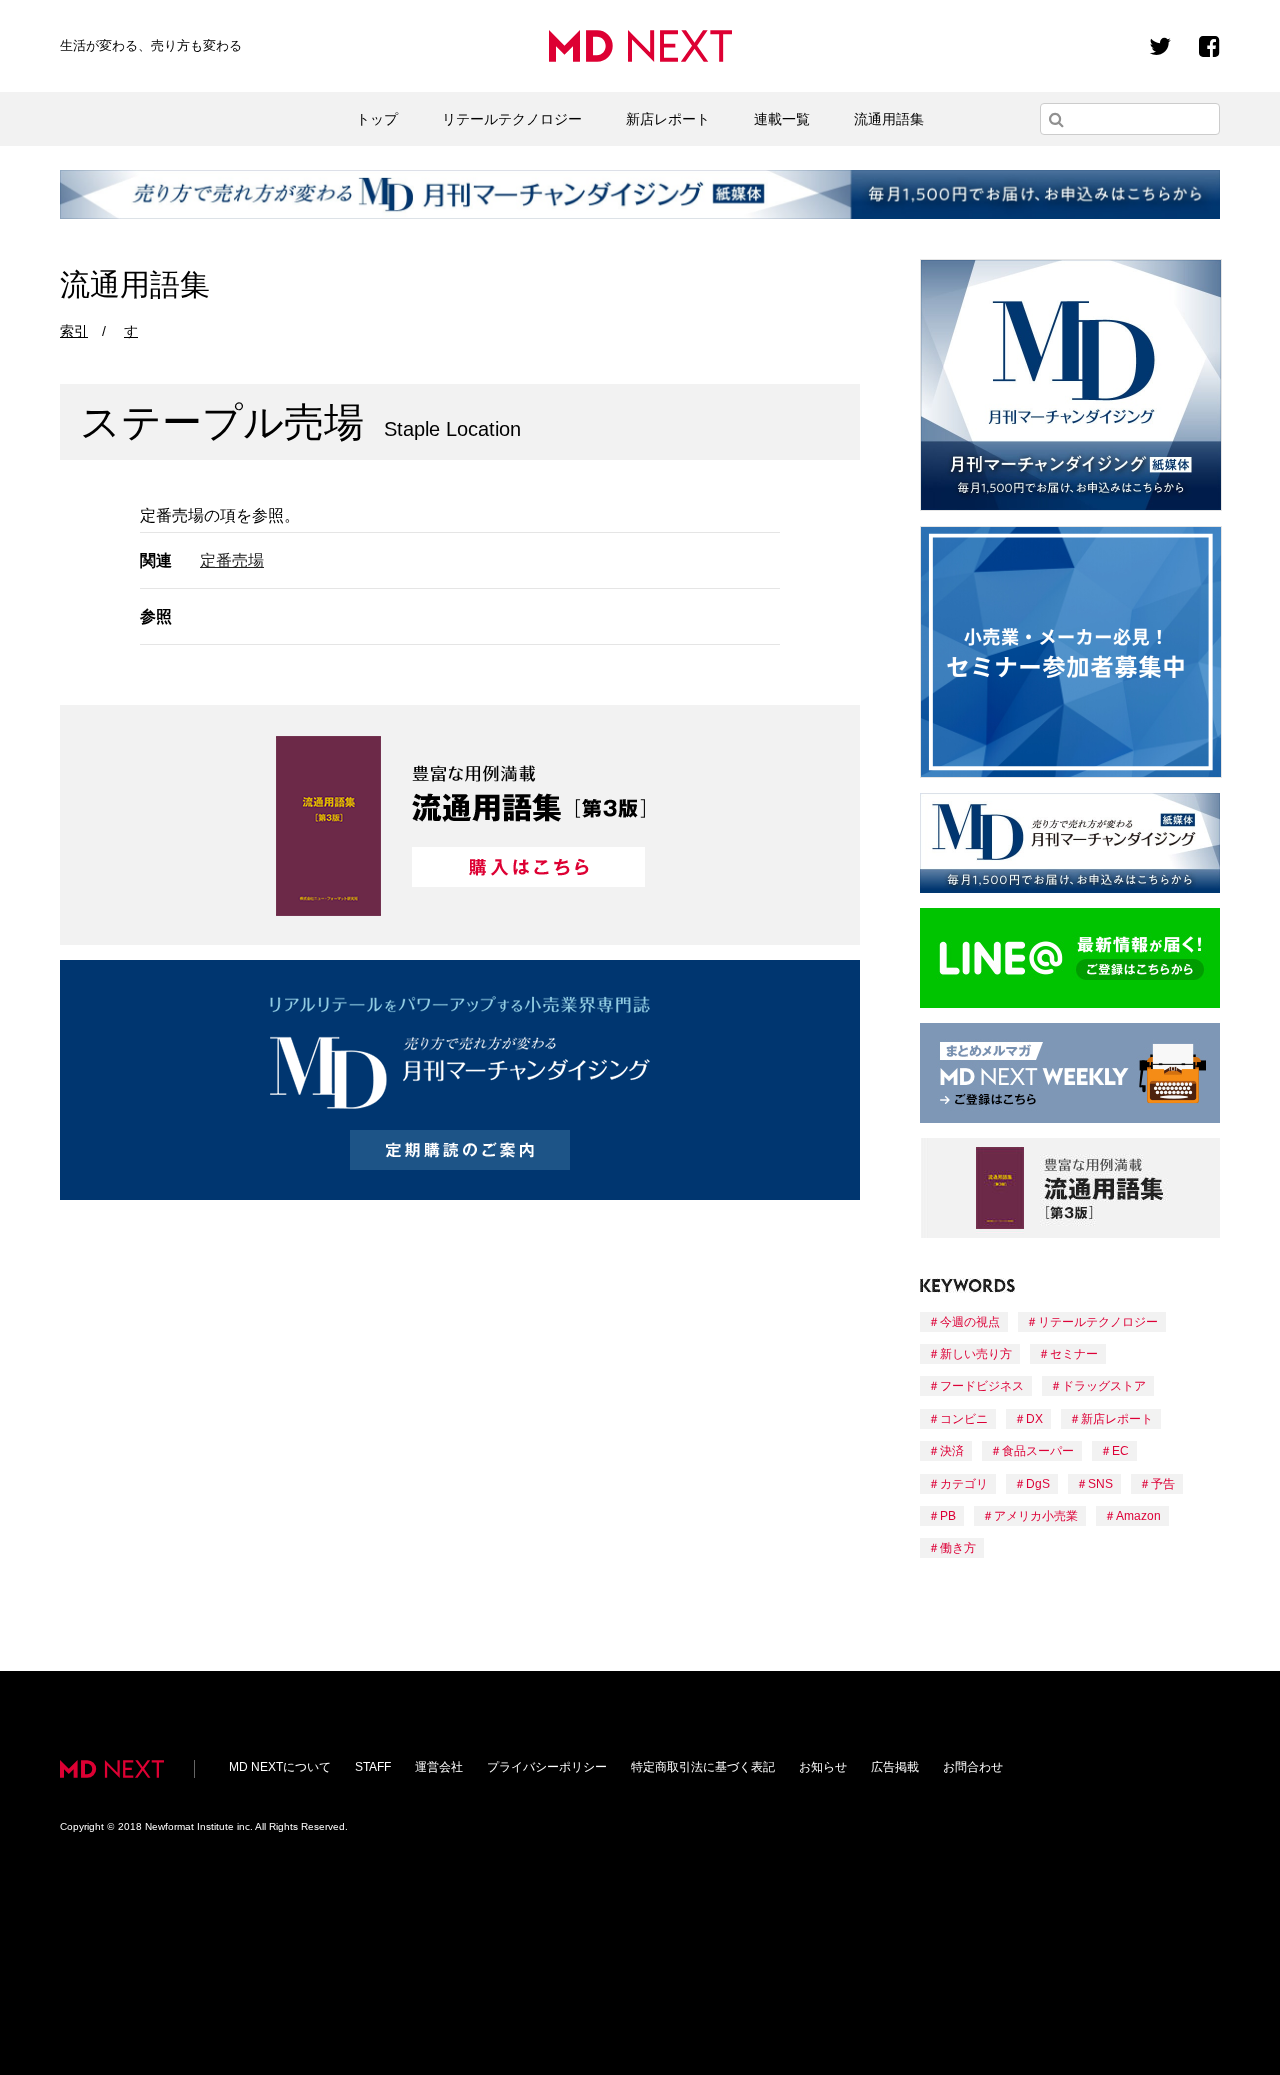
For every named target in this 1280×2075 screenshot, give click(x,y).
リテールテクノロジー (512, 119)
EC (1120, 1451)
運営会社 (439, 1767)
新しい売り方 (976, 1354)
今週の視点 (970, 1322)
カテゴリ (964, 1484)
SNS (1100, 1484)
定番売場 (232, 560)
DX (1034, 1419)
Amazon (1138, 1516)
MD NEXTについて (280, 1767)
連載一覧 (782, 119)
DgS (1038, 1484)
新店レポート (668, 119)
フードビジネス (982, 1386)
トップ (377, 119)
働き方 (958, 1548)
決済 (952, 1451)
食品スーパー (1038, 1451)
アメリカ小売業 (1036, 1516)
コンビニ (964, 1419)
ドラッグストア (1104, 1386)
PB (948, 1516)
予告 (1163, 1484)
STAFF (373, 1767)
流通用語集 (889, 119)
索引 (74, 331)
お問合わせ (973, 1767)
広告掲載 (895, 1767)
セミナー (1074, 1354)
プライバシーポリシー (547, 1767)
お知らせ (823, 1767)
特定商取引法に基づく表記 (703, 1767)
